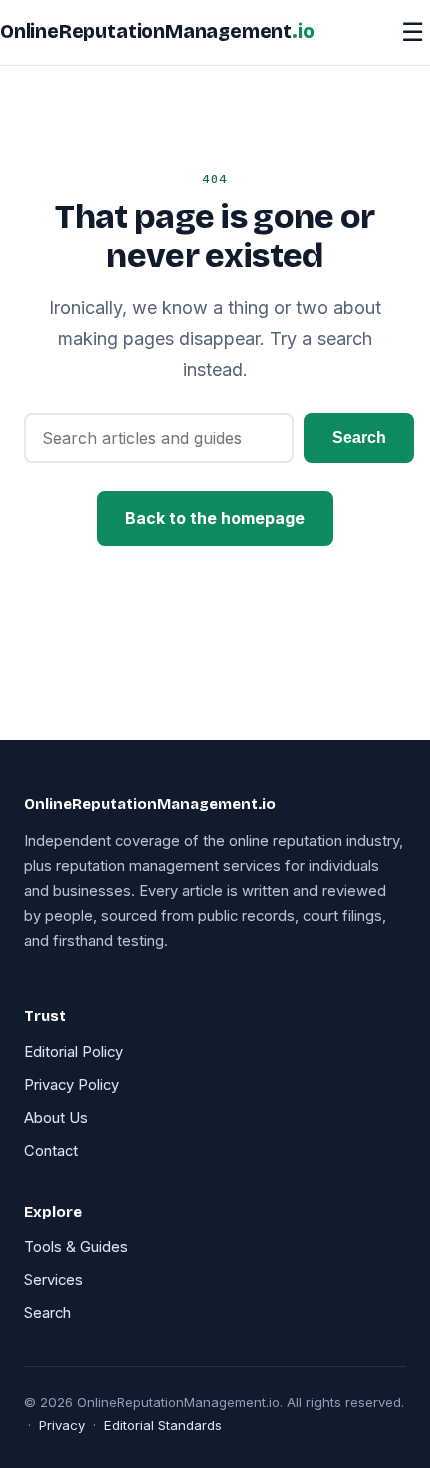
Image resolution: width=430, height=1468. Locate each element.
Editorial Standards (163, 1425)
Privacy (62, 1425)
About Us (56, 1118)
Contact (51, 1151)
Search (359, 437)
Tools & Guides (76, 1247)
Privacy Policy (71, 1085)
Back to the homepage (215, 518)
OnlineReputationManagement (157, 31)
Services (53, 1280)
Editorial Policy (73, 1052)
